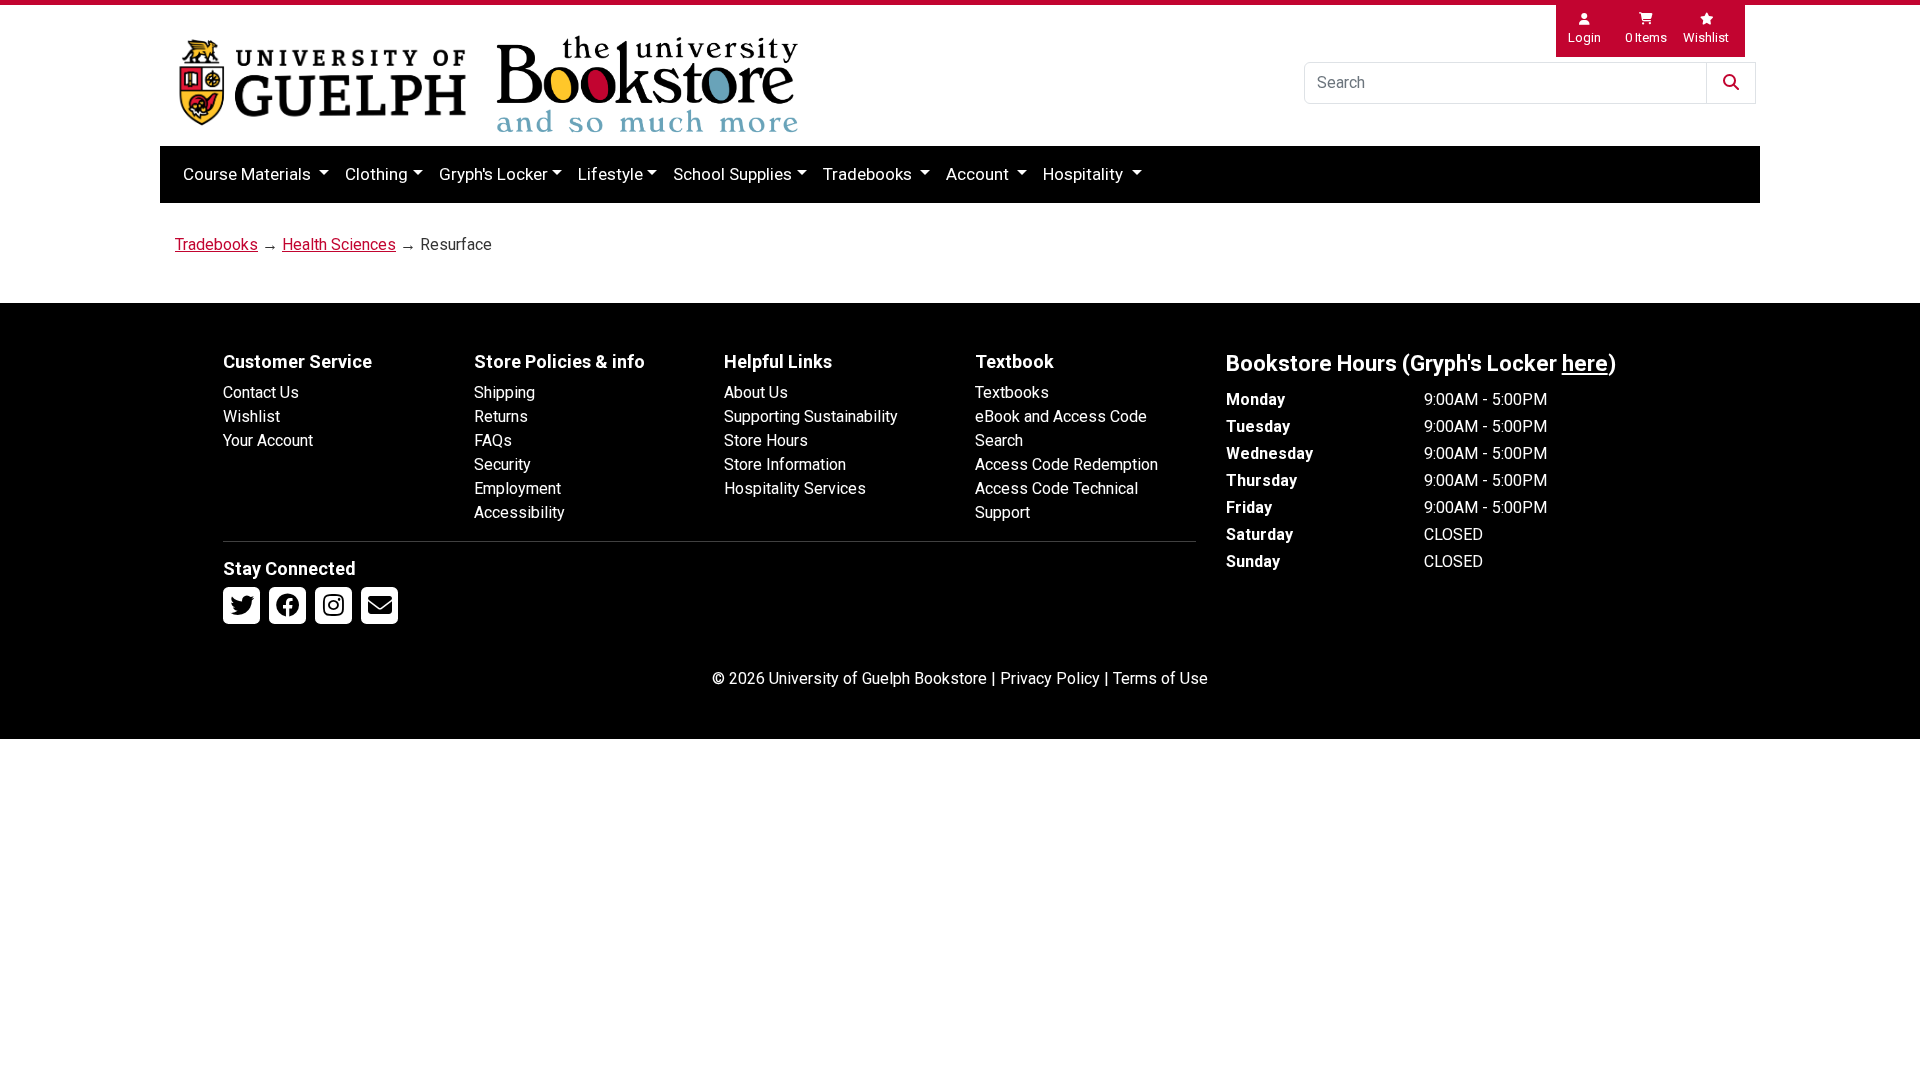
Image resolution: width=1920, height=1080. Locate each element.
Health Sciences (339, 244)
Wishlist (251, 416)
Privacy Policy (1050, 678)
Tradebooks (869, 174)
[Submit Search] (1731, 83)
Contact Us (261, 392)
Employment (517, 488)
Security (502, 464)
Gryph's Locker (493, 174)
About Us (756, 392)
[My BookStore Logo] (322, 82)
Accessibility (519, 512)
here (1585, 363)
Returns (501, 416)
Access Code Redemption (1066, 464)
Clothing (376, 174)
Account (979, 174)
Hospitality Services (795, 488)
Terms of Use (1160, 678)
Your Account (268, 440)
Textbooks (1012, 392)
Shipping (504, 392)
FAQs (493, 440)
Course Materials (249, 174)
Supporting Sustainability (811, 416)
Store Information (785, 464)
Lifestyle (610, 174)
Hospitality (1085, 174)
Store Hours (766, 440)
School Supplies (732, 174)
